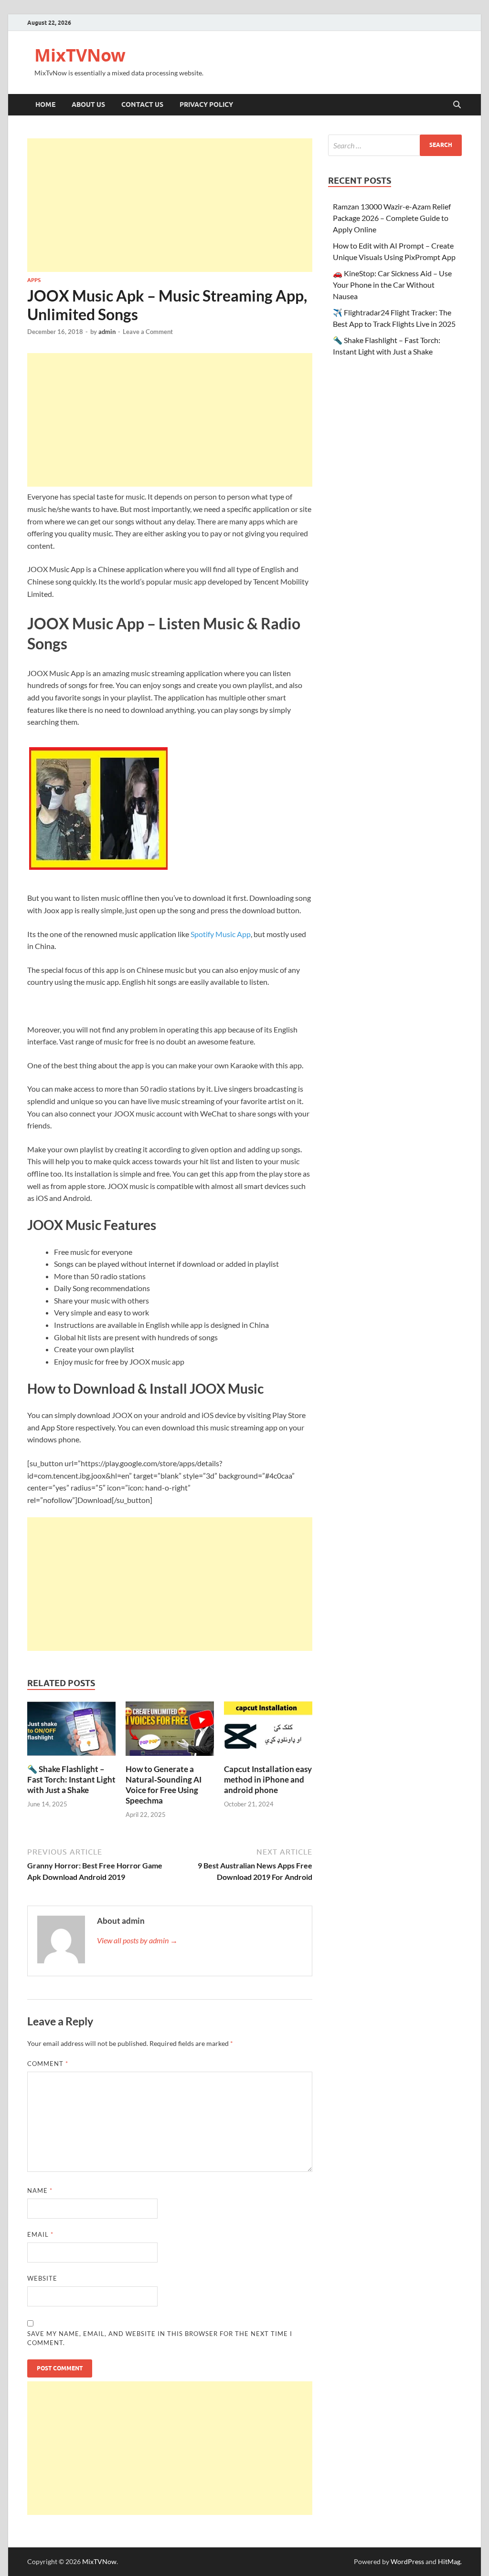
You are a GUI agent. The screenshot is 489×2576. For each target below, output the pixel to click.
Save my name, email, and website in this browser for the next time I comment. (160, 2338)
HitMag (449, 2561)
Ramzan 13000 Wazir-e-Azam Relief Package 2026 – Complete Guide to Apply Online (392, 218)
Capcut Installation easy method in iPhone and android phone (268, 1779)
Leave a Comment (148, 332)
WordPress (407, 2561)
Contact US (142, 104)
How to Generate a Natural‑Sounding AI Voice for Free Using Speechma (164, 1785)
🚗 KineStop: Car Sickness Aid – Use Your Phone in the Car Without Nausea (392, 285)
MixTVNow (80, 55)
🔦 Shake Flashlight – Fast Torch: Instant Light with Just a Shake (71, 1779)
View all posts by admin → (137, 1940)
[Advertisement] (170, 205)
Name (40, 2190)
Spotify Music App (221, 934)
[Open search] (457, 105)
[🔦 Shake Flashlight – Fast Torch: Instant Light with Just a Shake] (71, 1731)
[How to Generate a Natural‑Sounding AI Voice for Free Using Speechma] (170, 1731)
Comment (48, 2064)
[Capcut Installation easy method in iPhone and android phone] (268, 1731)
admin (107, 332)
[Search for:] (395, 145)
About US (88, 104)
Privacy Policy (206, 104)
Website (42, 2278)
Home (45, 104)
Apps (34, 280)
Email (40, 2234)
